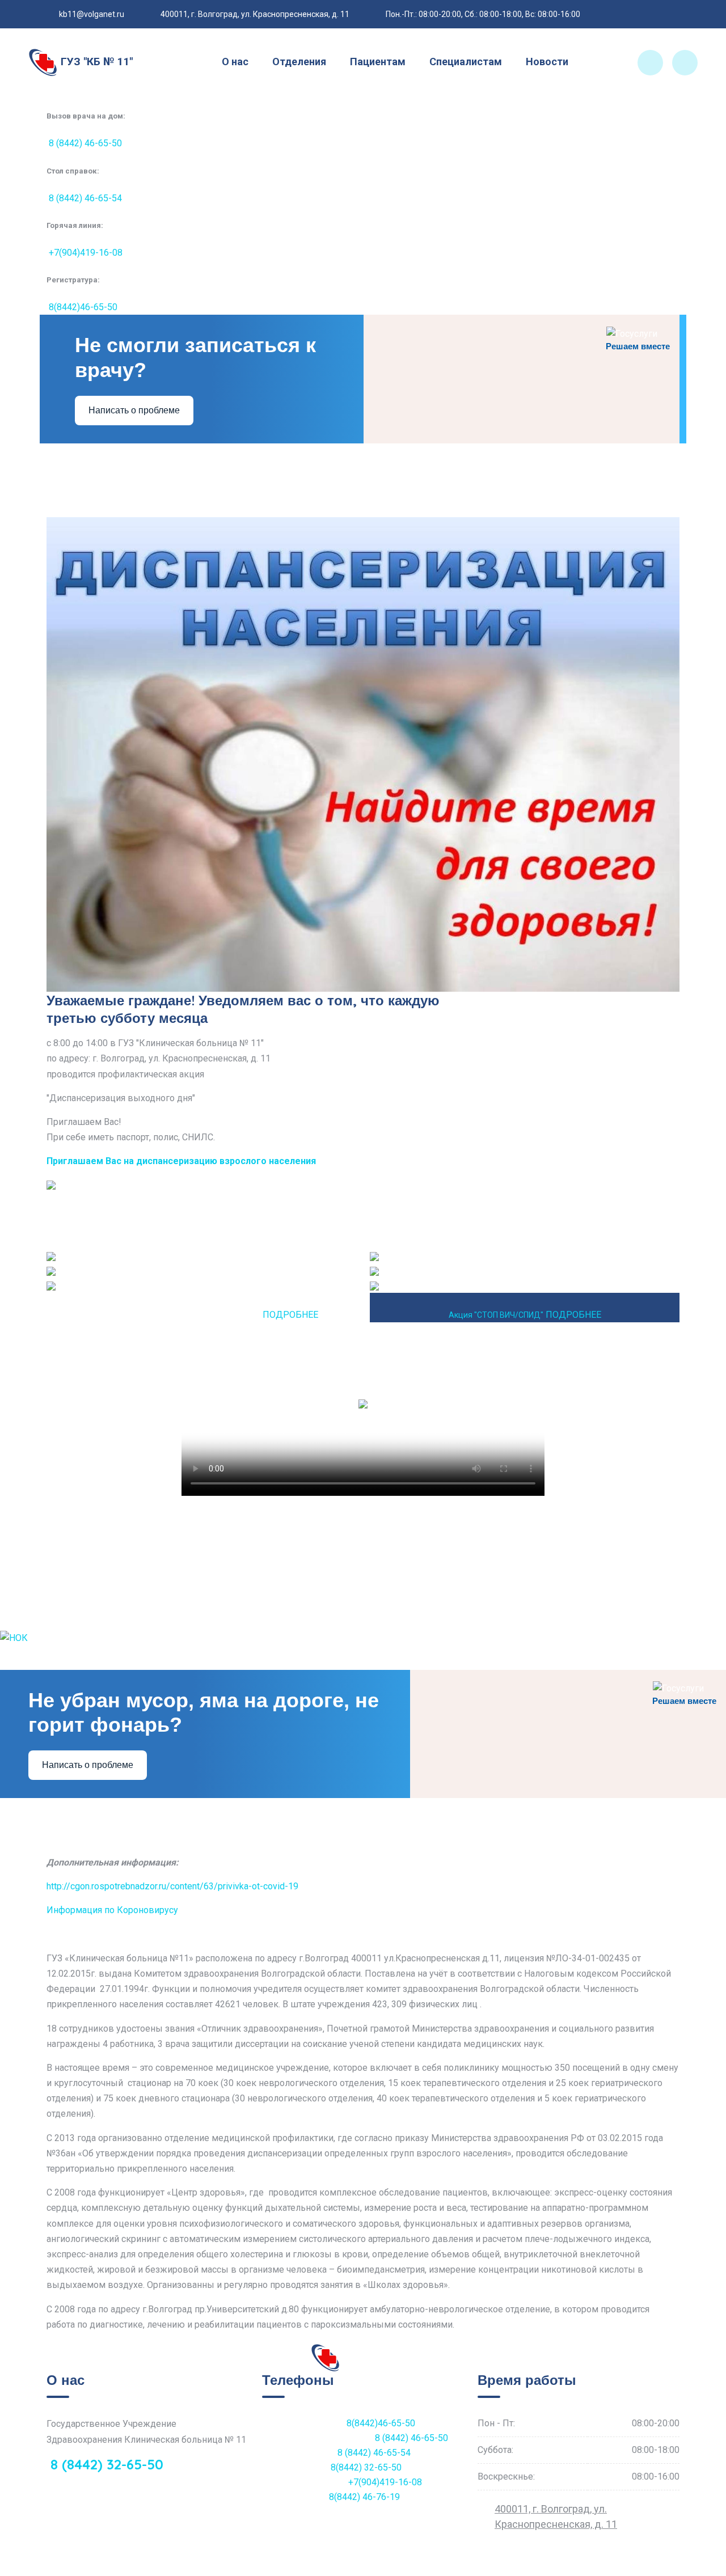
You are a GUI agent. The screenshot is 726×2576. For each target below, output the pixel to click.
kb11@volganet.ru (92, 14)
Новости (547, 62)
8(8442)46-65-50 (82, 307)
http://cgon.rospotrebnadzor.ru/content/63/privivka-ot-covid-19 (172, 1886)
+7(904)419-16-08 (85, 253)
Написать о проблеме (134, 410)
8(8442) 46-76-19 (364, 2497)
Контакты (628, 2568)
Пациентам (378, 62)
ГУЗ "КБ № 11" (95, 62)
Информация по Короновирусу (112, 1910)
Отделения (299, 62)
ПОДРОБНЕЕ (290, 1315)
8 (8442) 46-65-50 (84, 143)
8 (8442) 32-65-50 (105, 2464)
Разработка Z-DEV (227, 2568)
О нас (235, 62)
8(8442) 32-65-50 (366, 2467)
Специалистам (466, 62)
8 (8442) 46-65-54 (84, 198)
